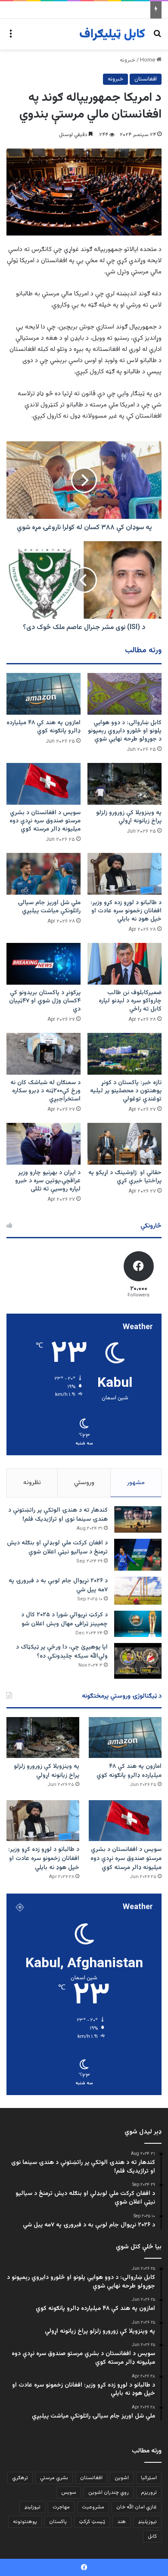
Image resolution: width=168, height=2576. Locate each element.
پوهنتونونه (25, 2522)
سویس (69, 2492)
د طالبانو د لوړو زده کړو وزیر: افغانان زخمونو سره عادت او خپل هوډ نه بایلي (126, 911)
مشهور (136, 1483)
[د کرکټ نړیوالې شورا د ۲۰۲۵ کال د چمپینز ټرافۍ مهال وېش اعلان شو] (138, 1624)
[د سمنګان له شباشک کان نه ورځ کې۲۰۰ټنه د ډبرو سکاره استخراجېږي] (44, 1054)
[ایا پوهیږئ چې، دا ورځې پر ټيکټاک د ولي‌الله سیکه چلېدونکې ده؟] (138, 1661)
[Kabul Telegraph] (112, 34)
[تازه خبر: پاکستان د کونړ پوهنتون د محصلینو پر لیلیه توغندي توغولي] (124, 1054)
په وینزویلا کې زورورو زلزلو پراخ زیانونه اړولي (129, 817)
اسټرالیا (149, 2478)
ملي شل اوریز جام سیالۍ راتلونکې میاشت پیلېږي (49, 907)
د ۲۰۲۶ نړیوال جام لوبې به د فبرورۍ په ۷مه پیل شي (58, 1586)
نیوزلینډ (32, 2507)
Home (148, 60)
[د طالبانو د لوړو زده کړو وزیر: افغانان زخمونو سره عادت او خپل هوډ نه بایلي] (124, 874)
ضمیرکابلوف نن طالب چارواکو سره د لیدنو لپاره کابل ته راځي (130, 1001)
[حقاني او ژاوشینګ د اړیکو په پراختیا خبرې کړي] (124, 1144)
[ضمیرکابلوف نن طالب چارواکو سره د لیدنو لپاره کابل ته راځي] (124, 964)
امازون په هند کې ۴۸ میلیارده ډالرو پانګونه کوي (44, 727)
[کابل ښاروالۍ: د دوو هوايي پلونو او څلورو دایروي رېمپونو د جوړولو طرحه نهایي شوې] (124, 694)
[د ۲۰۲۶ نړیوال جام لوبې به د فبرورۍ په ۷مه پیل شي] (138, 1591)
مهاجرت (61, 2507)
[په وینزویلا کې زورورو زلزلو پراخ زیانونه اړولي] (124, 784)
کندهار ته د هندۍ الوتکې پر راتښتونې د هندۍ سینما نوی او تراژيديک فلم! (58, 1515)
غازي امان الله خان (137, 2507)
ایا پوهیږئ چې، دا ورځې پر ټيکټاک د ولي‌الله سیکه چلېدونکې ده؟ (62, 1652)
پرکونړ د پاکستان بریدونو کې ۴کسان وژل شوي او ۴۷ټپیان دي (45, 1001)
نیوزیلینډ (147, 2522)
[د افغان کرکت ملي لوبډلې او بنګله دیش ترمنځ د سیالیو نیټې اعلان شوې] (138, 1555)
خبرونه (128, 60)
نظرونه (32, 1483)
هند (121, 2522)
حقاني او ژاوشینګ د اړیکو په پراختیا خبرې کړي (125, 1177)
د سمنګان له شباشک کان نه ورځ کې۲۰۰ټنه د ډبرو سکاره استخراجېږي (45, 1091)
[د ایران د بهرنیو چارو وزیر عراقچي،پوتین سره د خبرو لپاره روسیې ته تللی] (44, 1144)
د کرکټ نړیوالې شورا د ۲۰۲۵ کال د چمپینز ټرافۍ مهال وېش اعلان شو (64, 1620)
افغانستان (146, 79)
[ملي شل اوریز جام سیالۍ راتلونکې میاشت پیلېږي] (44, 874)
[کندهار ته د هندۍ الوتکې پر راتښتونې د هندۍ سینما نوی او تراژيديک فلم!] (138, 1519)
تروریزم (149, 2492)
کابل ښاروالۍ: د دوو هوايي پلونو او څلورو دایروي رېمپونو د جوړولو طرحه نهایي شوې (125, 731)
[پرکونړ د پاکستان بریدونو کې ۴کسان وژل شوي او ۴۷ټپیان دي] (44, 964)
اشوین (122, 2478)
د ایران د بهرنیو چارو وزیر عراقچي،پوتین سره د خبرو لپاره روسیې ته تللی (48, 1181)
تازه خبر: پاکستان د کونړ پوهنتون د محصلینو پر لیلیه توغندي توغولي (126, 1091)
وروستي (84, 1483)
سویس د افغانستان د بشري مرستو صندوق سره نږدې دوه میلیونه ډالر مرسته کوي (45, 821)
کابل (152, 2536)
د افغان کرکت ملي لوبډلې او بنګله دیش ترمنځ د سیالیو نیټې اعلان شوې (57, 1548)
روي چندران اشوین (109, 2492)
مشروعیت (93, 2507)
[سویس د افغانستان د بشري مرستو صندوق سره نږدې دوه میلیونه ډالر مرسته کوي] (44, 784)
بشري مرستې (54, 2478)
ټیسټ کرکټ (92, 2522)
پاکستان (58, 2522)
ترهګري (20, 2478)
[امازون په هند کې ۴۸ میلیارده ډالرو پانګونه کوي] (44, 694)
